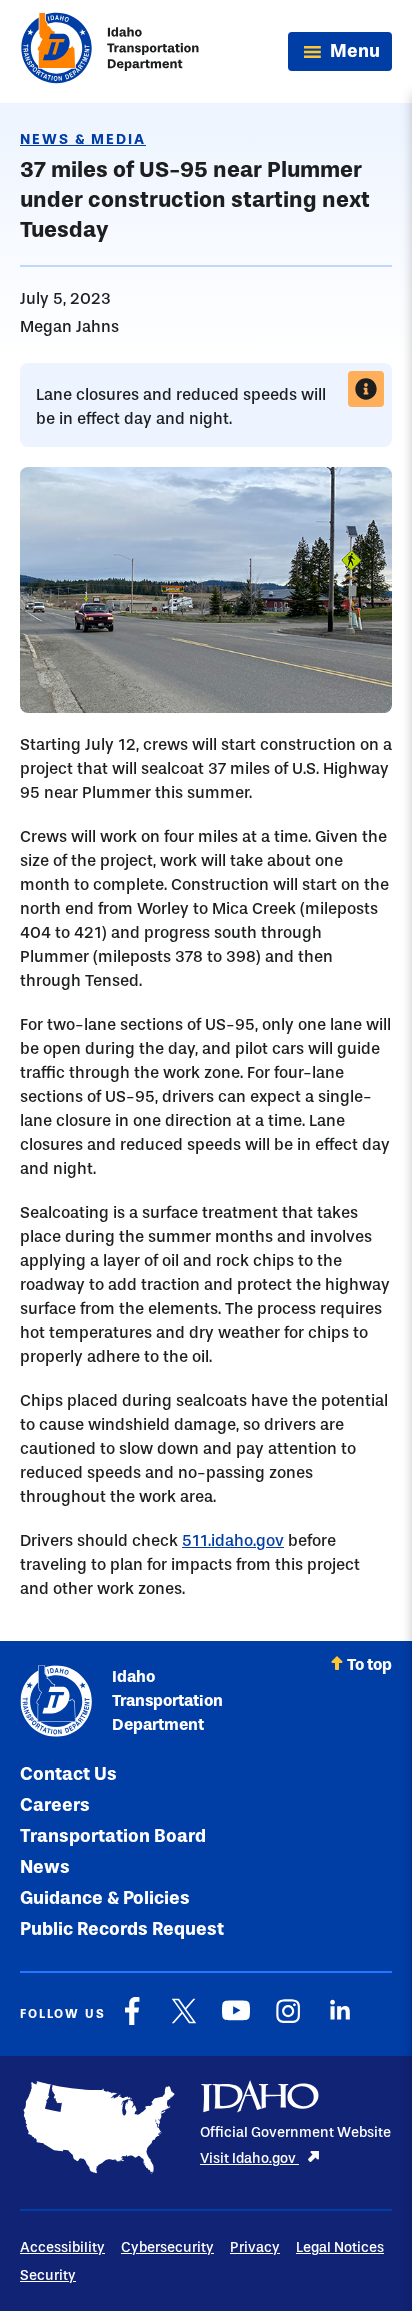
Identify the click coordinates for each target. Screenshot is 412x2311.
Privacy (255, 2247)
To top (369, 1664)
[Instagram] (288, 2021)
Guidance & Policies (105, 1898)
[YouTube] (236, 2021)
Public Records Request (122, 1929)
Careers (55, 1805)
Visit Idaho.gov (249, 2158)
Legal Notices (340, 2247)
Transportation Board (113, 1836)
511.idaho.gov (233, 1540)
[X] (184, 2021)
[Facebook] (132, 2021)
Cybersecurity (167, 2247)
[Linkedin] (340, 2021)
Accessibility (62, 2247)
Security (48, 2275)
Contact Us (68, 1774)
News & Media (83, 139)
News (45, 1867)
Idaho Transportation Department (167, 1700)
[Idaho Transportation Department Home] (110, 51)
